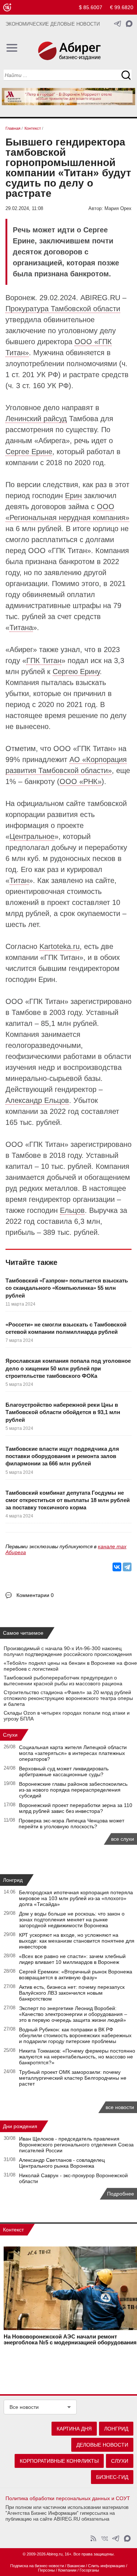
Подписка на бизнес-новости (37, 2566)
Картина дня (74, 2429)
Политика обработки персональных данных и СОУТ (68, 2498)
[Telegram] (127, 1567)
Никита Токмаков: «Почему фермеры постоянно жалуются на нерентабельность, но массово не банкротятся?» (77, 2057)
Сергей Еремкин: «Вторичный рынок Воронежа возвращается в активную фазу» (76, 1975)
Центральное (32, 836)
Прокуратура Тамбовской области (63, 309)
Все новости (24, 2407)
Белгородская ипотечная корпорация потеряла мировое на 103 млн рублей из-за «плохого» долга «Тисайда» (76, 1898)
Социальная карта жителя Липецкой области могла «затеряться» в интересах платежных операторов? (73, 1753)
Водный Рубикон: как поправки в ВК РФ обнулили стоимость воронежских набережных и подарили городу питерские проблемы (75, 2035)
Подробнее (121, 2194)
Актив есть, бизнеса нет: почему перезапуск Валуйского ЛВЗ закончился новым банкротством (72, 1993)
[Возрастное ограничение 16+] (7, 8)
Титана (21, 628)
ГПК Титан (44, 660)
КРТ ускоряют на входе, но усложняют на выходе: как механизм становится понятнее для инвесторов (77, 1941)
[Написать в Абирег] (129, 24)
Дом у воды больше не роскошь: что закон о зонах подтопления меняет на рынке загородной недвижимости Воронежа (72, 1920)
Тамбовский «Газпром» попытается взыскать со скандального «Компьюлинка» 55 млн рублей (67, 1288)
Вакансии (76, 2566)
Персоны (46, 2570)
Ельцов (72, 1210)
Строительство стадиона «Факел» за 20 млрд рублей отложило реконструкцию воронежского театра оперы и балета (68, 1698)
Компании (67, 2570)
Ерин (73, 496)
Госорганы (89, 2570)
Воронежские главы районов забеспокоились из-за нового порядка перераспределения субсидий (73, 1790)
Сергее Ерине (29, 452)
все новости (120, 2107)
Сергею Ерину (76, 671)
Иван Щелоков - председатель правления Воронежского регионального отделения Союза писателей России (76, 2145)
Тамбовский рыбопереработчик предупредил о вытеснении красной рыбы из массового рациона (63, 1681)
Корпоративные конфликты (59, 2461)
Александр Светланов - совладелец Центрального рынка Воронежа (62, 2163)
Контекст (13, 2230)
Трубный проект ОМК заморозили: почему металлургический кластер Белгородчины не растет (73, 2078)
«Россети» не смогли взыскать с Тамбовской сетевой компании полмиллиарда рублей (66, 1328)
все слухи (123, 1839)
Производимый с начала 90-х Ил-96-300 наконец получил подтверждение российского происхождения (68, 1651)
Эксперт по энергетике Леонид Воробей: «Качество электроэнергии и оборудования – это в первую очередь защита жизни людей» (73, 2014)
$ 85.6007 (91, 7)
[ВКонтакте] (117, 1567)
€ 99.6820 (122, 7)
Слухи (10, 1735)
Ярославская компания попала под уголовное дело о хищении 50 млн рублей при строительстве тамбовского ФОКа (68, 1368)
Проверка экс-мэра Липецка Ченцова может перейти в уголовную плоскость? (71, 1824)
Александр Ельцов (37, 1100)
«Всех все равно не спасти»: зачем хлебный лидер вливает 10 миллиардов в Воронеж (72, 1959)
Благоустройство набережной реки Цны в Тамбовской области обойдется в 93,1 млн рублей (63, 1412)
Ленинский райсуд (36, 419)
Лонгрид (13, 1880)
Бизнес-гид (112, 2477)
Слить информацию (106, 2566)
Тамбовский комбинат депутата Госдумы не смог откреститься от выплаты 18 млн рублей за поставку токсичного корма (68, 1500)
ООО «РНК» (81, 781)
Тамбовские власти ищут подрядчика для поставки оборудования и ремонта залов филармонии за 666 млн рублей (62, 1456)
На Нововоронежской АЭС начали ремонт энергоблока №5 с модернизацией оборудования (70, 2340)
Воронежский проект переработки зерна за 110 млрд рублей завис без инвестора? (76, 1808)
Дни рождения (20, 2126)
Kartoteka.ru (60, 946)
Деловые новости (102, 2445)
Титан (19, 880)
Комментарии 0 (35, 1595)
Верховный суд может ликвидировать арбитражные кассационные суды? (64, 1771)
